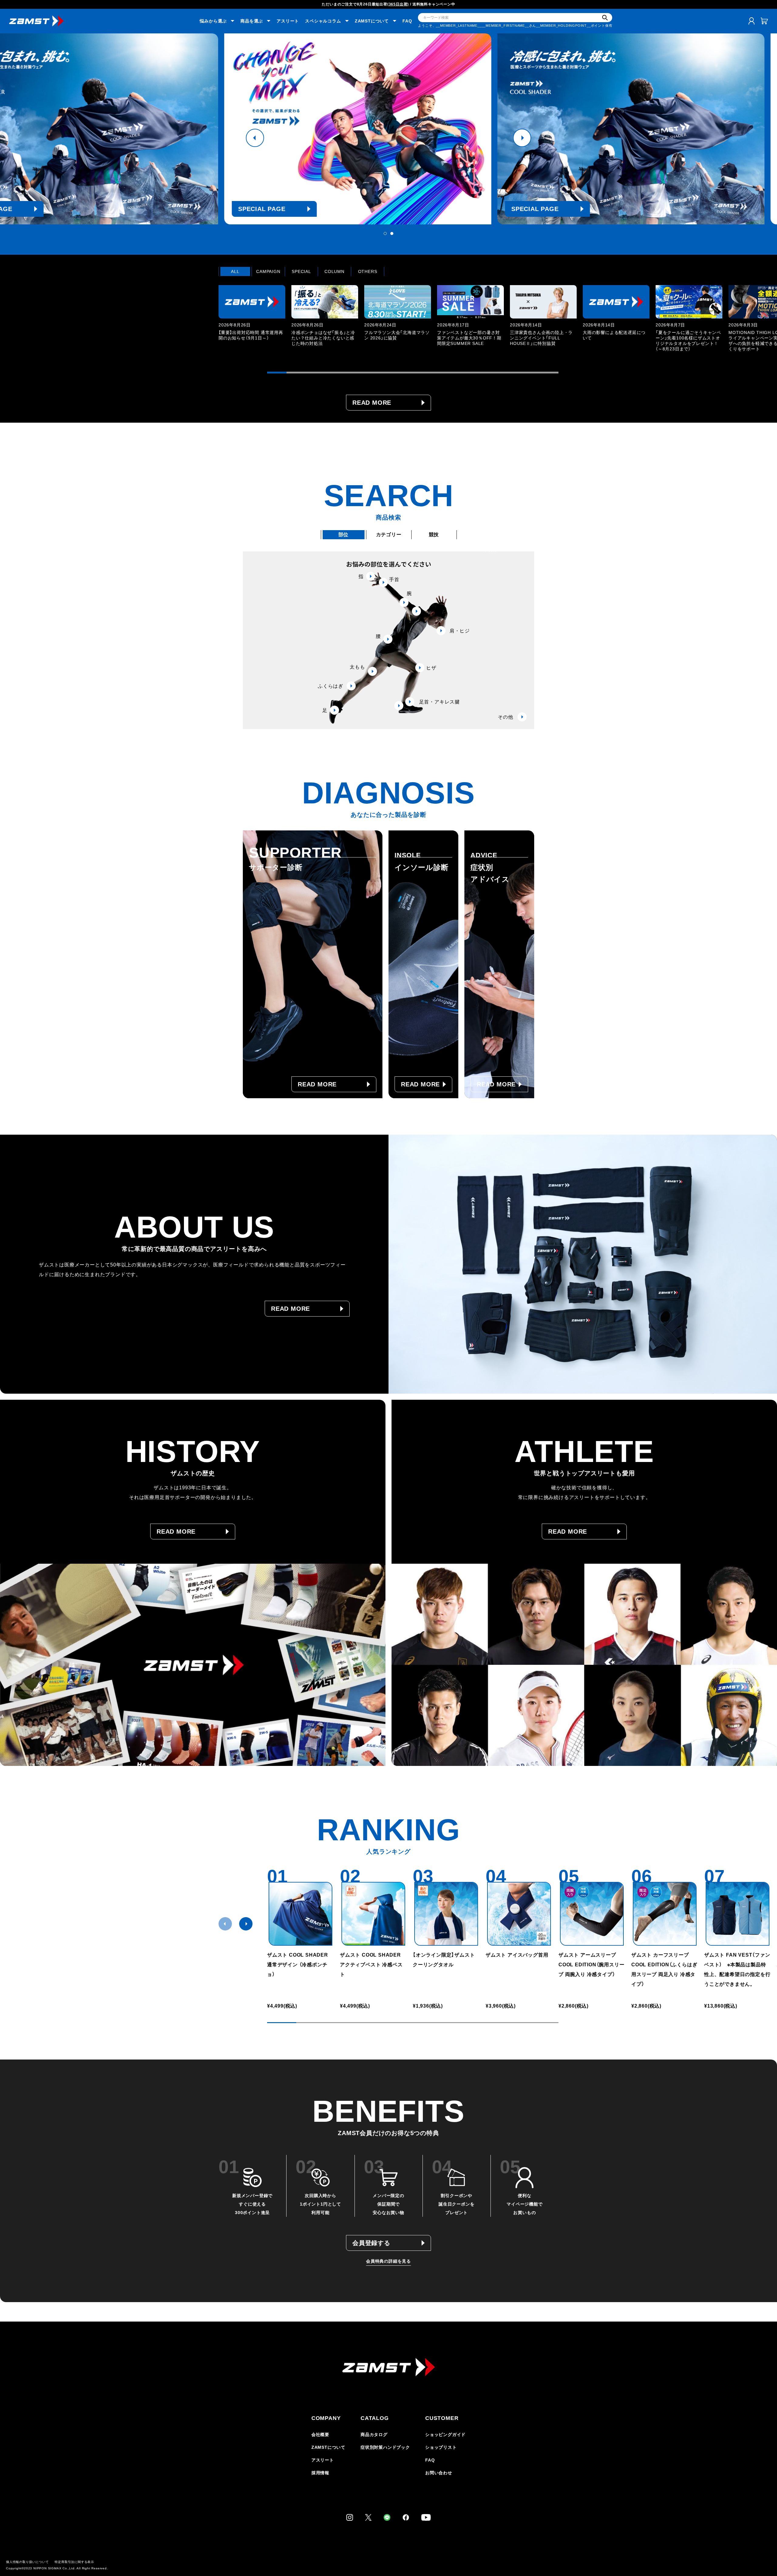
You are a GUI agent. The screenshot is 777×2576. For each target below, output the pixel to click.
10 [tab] (452, 373)
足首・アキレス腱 (439, 702)
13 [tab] (510, 373)
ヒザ (431, 668)
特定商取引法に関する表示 (74, 2562)
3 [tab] (316, 373)
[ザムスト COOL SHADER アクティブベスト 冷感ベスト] (373, 1914)
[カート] (764, 21)
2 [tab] (392, 233)
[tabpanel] (388, 129)
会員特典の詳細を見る (388, 2261)
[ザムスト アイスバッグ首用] (519, 1914)
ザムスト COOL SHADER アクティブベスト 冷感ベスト (373, 1965)
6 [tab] (374, 373)
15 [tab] (549, 373)
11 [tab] (471, 373)
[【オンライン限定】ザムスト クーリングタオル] (446, 1914)
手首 (394, 579)
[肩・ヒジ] (416, 611)
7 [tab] (393, 373)
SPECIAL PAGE (293, 209)
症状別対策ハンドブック (385, 2447)
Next (522, 138)
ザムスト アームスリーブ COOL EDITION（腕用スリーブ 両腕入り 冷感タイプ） (591, 1965)
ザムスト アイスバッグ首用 (517, 1955)
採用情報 (320, 2473)
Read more (372, 403)
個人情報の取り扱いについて (27, 2562)
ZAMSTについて (328, 2447)
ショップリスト (441, 2447)
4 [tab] (335, 373)
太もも (357, 667)
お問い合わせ (439, 2473)
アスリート (288, 21)
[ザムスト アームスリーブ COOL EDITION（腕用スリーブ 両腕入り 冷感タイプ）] (592, 1914)
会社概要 (320, 2435)
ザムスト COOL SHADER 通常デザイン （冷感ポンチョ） (298, 1965)
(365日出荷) (398, 4)
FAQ (407, 21)
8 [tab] (413, 373)
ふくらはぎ (331, 686)
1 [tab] (385, 233)
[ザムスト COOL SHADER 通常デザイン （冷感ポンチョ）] (300, 1914)
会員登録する (371, 2243)
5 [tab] (355, 373)
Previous (255, 138)
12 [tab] (490, 373)
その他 (505, 717)
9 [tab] (432, 373)
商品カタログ (374, 2435)
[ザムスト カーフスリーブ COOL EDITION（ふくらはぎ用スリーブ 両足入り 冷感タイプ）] (665, 1914)
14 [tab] (529, 373)
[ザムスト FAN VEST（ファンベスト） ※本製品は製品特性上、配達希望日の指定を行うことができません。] (738, 1914)
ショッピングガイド (445, 2435)
